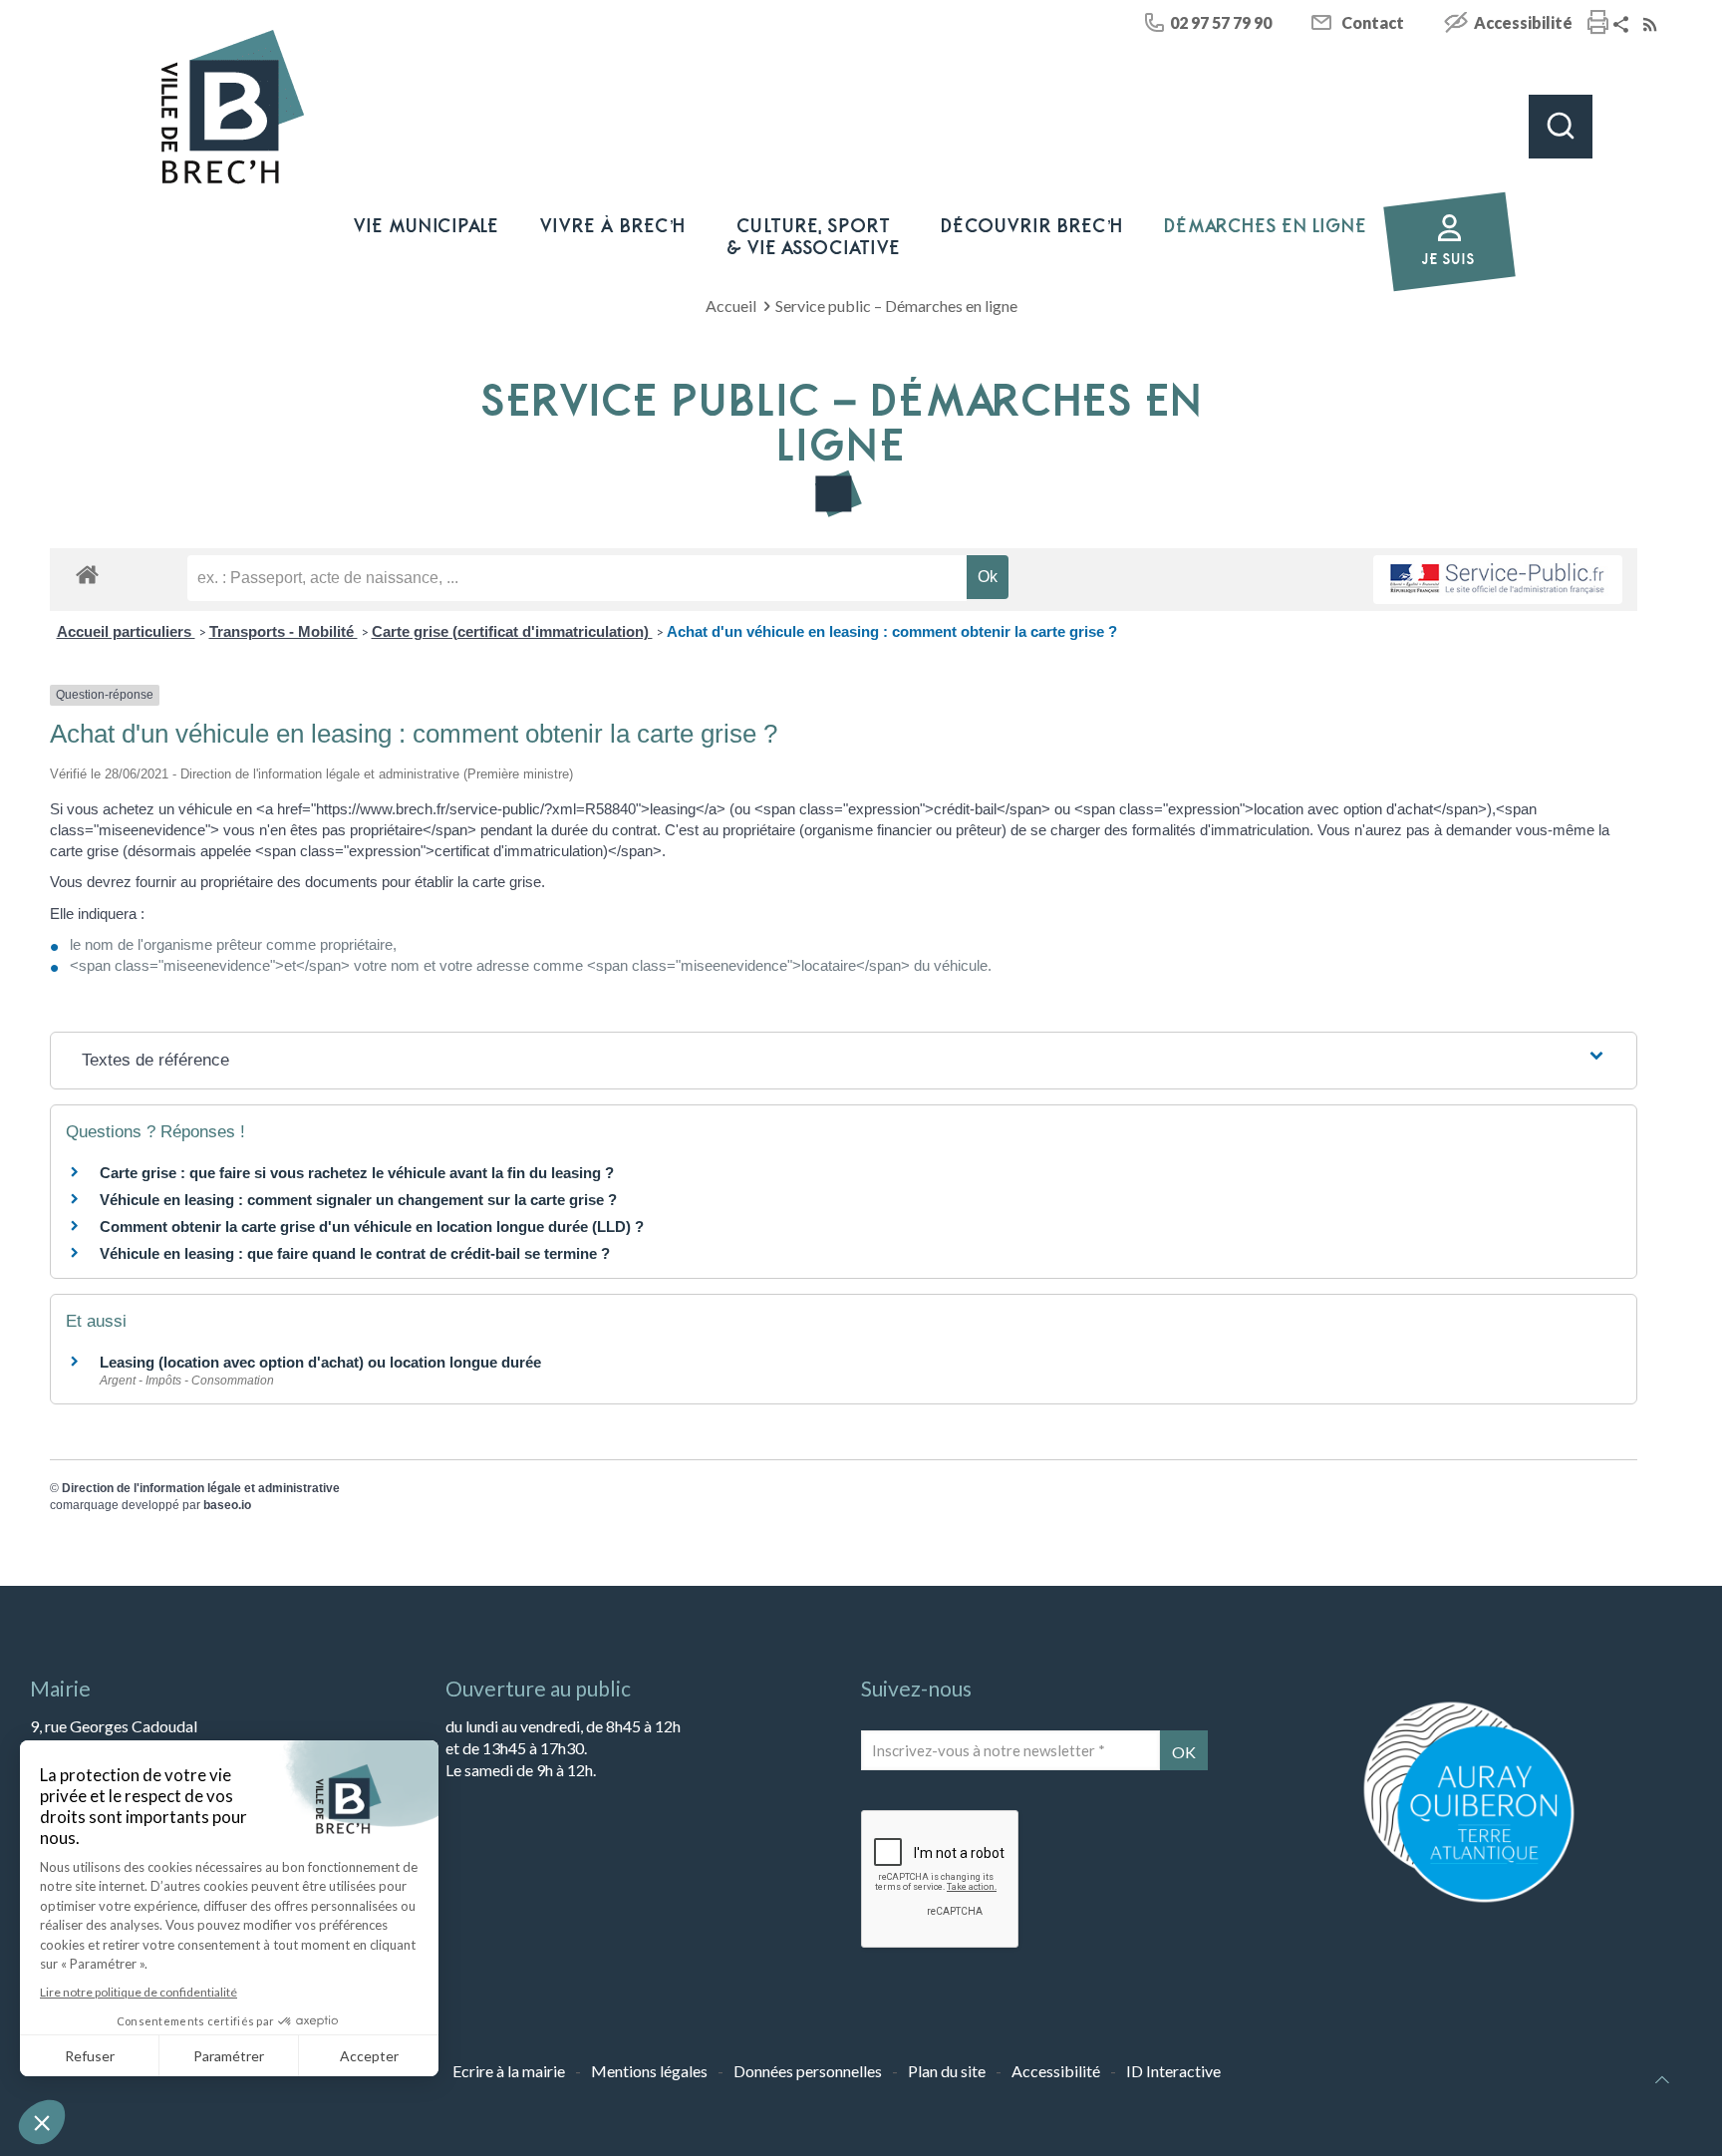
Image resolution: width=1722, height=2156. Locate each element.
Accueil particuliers (126, 631)
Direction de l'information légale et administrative (201, 1488)
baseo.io (227, 1505)
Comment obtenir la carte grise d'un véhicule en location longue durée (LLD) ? (372, 1227)
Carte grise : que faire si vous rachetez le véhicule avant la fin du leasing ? (357, 1173)
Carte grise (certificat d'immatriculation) (512, 631)
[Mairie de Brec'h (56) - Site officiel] (233, 107)
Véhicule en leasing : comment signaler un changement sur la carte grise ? (358, 1200)
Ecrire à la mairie (509, 2071)
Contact (1373, 22)
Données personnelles (808, 2071)
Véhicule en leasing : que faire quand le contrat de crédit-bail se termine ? (355, 1253)
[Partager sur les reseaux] (1623, 25)
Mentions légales (649, 2071)
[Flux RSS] (1652, 25)
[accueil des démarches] (87, 574)
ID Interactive (1173, 2071)
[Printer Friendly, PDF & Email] (1598, 24)
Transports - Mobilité (284, 631)
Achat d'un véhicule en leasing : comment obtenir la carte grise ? (892, 631)
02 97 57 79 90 (1221, 22)
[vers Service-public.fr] (1498, 580)
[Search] (1561, 127)
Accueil (731, 306)
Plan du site (947, 2071)
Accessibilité (1523, 22)
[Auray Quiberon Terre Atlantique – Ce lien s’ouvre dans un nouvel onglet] (1469, 1900)
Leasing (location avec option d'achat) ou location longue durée (320, 1362)
